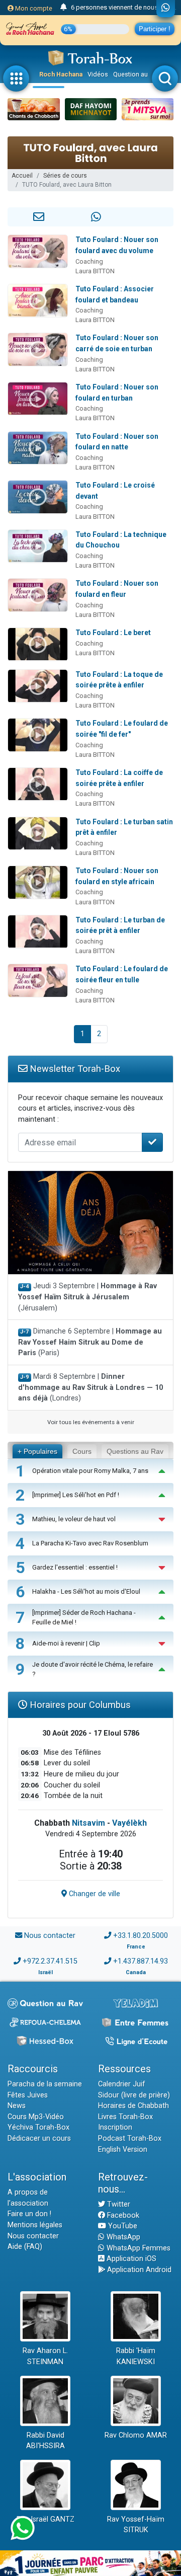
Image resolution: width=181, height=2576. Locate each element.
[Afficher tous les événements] (64, 8)
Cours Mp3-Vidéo (36, 2117)
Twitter (118, 2204)
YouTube (122, 2226)
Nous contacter (50, 1936)
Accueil (22, 176)
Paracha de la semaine (45, 2084)
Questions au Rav (135, 1451)
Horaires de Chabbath (133, 2106)
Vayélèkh (129, 1823)
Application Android (138, 2270)
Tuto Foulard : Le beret (113, 633)
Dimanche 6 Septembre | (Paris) (90, 1342)
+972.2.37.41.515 (50, 1961)
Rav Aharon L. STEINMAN (45, 2356)
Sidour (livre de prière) (134, 2095)
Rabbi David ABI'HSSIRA (46, 2441)
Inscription (115, 2127)
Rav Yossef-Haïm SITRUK (136, 2525)
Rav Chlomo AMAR (136, 2435)
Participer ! (155, 29)
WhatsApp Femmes (138, 2248)
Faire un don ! (29, 2214)
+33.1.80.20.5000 (141, 1936)
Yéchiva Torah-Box (38, 2127)
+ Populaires (37, 1451)
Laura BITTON (95, 271)
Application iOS (130, 2259)
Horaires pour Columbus (79, 1705)
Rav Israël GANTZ (46, 2519)
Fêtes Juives (28, 2095)
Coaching (89, 261)
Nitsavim (88, 1823)
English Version (123, 2150)
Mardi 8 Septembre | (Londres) (90, 1387)
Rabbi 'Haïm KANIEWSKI (136, 2356)
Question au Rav (137, 74)
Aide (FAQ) (25, 2247)
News (17, 2106)
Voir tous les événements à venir (91, 1422)
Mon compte (33, 8)
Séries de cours (65, 176)
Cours (82, 1451)
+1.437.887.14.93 (141, 1961)
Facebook (122, 2215)
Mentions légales (35, 2225)
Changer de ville (94, 1894)
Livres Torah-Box (125, 2117)
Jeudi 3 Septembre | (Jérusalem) (87, 1297)
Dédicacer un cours (39, 2138)
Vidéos (98, 74)
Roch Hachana (61, 74)
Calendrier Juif (122, 2084)
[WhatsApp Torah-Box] (166, 9)
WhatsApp (122, 2237)
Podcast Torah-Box (130, 2138)
